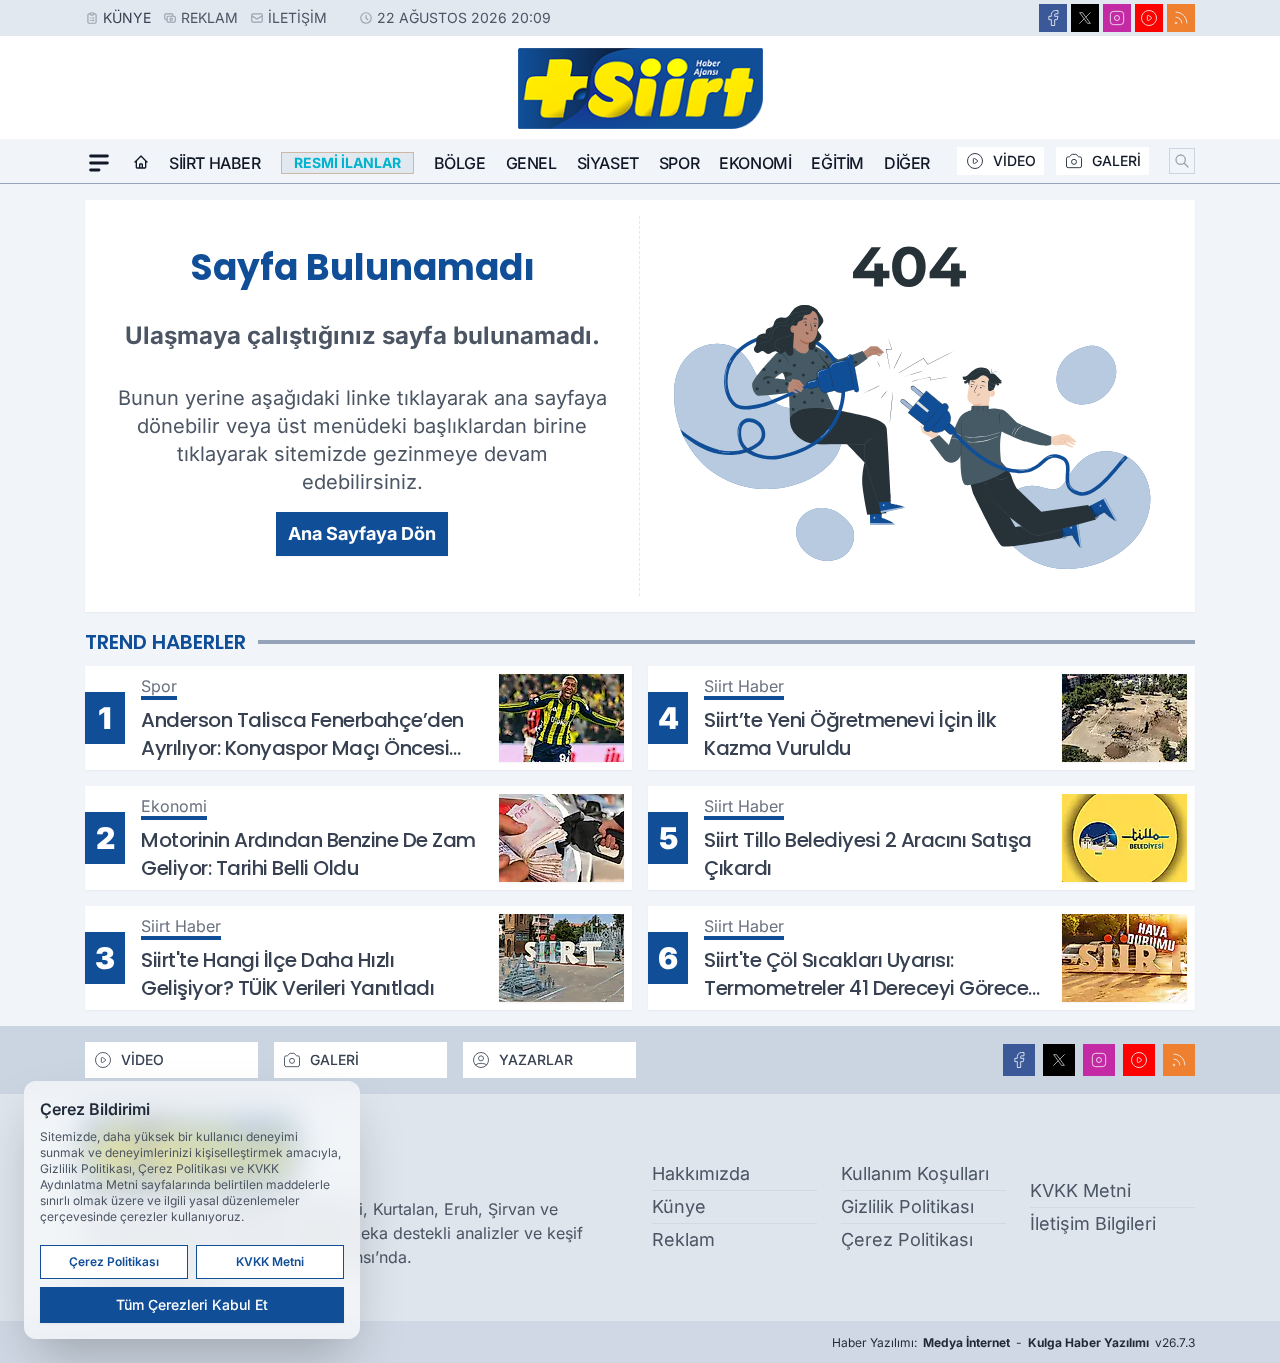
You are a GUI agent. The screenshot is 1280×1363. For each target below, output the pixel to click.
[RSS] (1181, 18)
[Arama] (1182, 161)
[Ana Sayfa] (141, 163)
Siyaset (608, 163)
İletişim (297, 17)
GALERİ (1116, 160)
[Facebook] (1053, 18)
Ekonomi (755, 163)
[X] (1085, 18)
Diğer (907, 163)
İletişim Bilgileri (1093, 1223)
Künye (127, 17)
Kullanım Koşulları (915, 1173)
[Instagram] (1117, 18)
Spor (679, 163)
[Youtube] (1149, 18)
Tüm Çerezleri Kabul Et (192, 1304)
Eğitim (837, 163)
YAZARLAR (536, 1059)
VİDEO (1014, 160)
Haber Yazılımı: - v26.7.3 (1013, 1342)
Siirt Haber (215, 163)
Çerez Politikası (907, 1239)
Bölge (460, 163)
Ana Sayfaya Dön (362, 533)
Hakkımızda (701, 1173)
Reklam (209, 17)
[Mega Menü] (99, 163)
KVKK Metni (1080, 1190)
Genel (531, 163)
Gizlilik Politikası (907, 1206)
